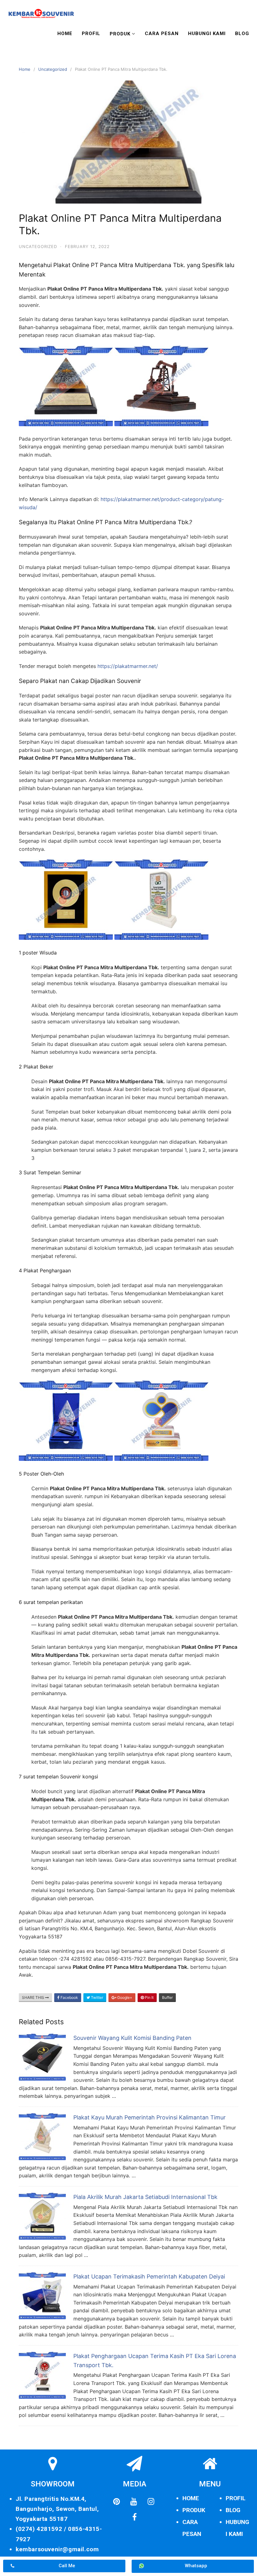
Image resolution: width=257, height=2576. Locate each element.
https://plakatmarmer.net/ (128, 666)
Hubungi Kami (207, 34)
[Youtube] (134, 2502)
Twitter (97, 1997)
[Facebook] (134, 2517)
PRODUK (194, 2510)
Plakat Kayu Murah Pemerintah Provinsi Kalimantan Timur (149, 2117)
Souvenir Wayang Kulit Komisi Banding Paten (132, 2038)
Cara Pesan (162, 34)
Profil (91, 34)
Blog (242, 34)
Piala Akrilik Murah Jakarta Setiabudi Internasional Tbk (145, 2197)
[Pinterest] (117, 2502)
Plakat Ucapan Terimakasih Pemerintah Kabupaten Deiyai (149, 2276)
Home (65, 34)
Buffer (167, 1997)
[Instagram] (151, 2502)
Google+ (124, 1997)
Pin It (149, 1997)
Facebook (69, 1997)
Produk (120, 34)
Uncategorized (53, 69)
